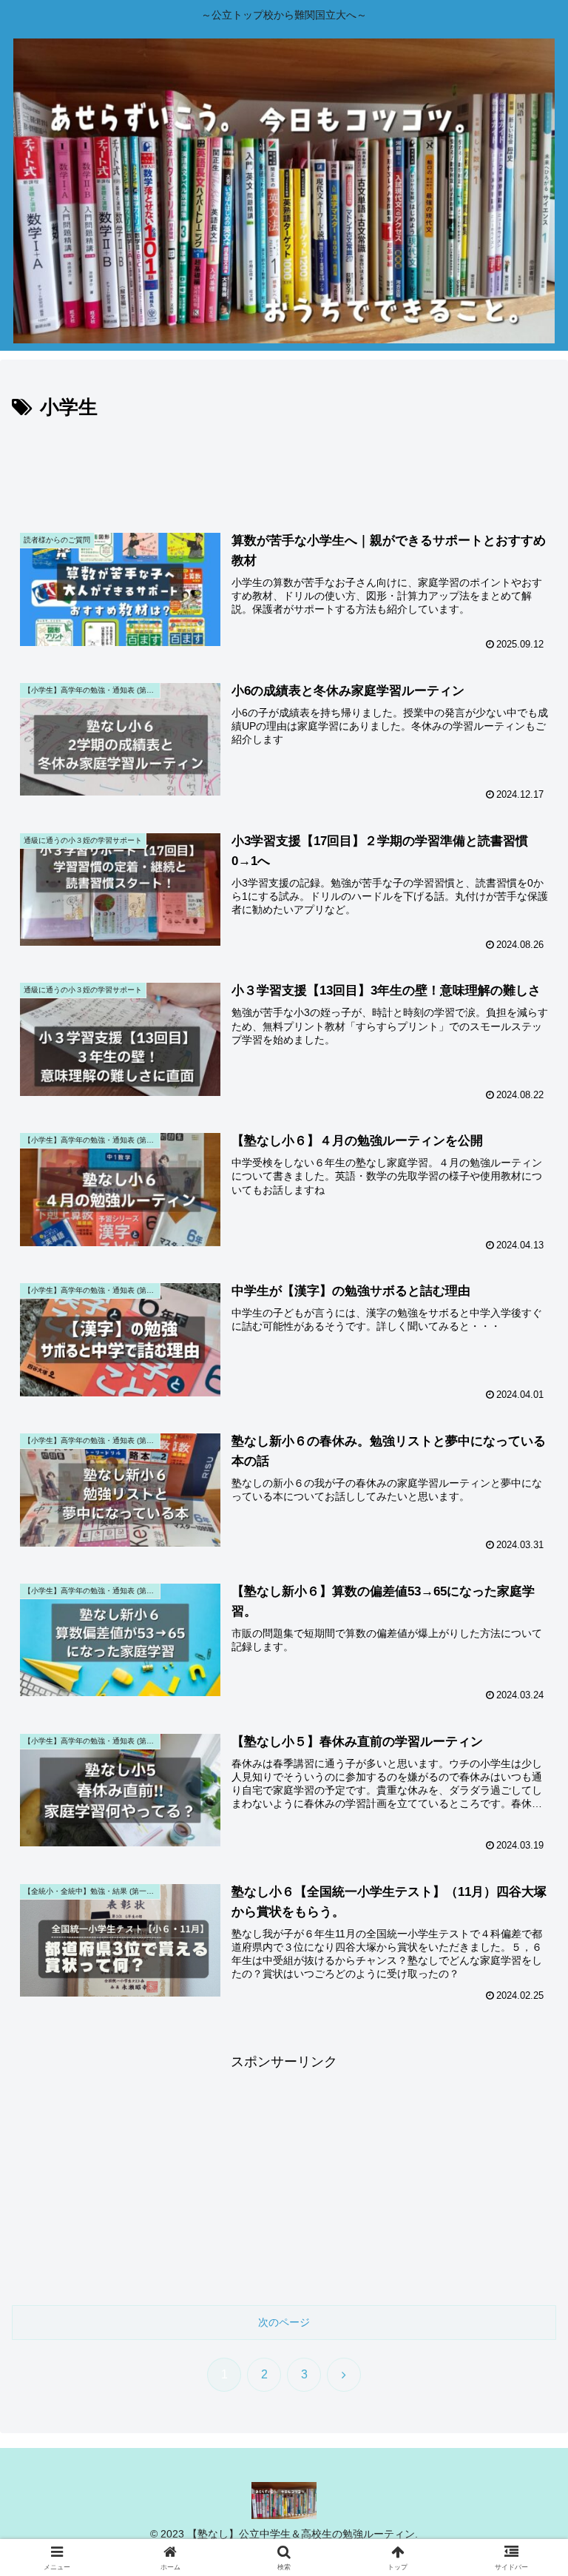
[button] (525, 2124)
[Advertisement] (284, 465)
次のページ (284, 2322)
